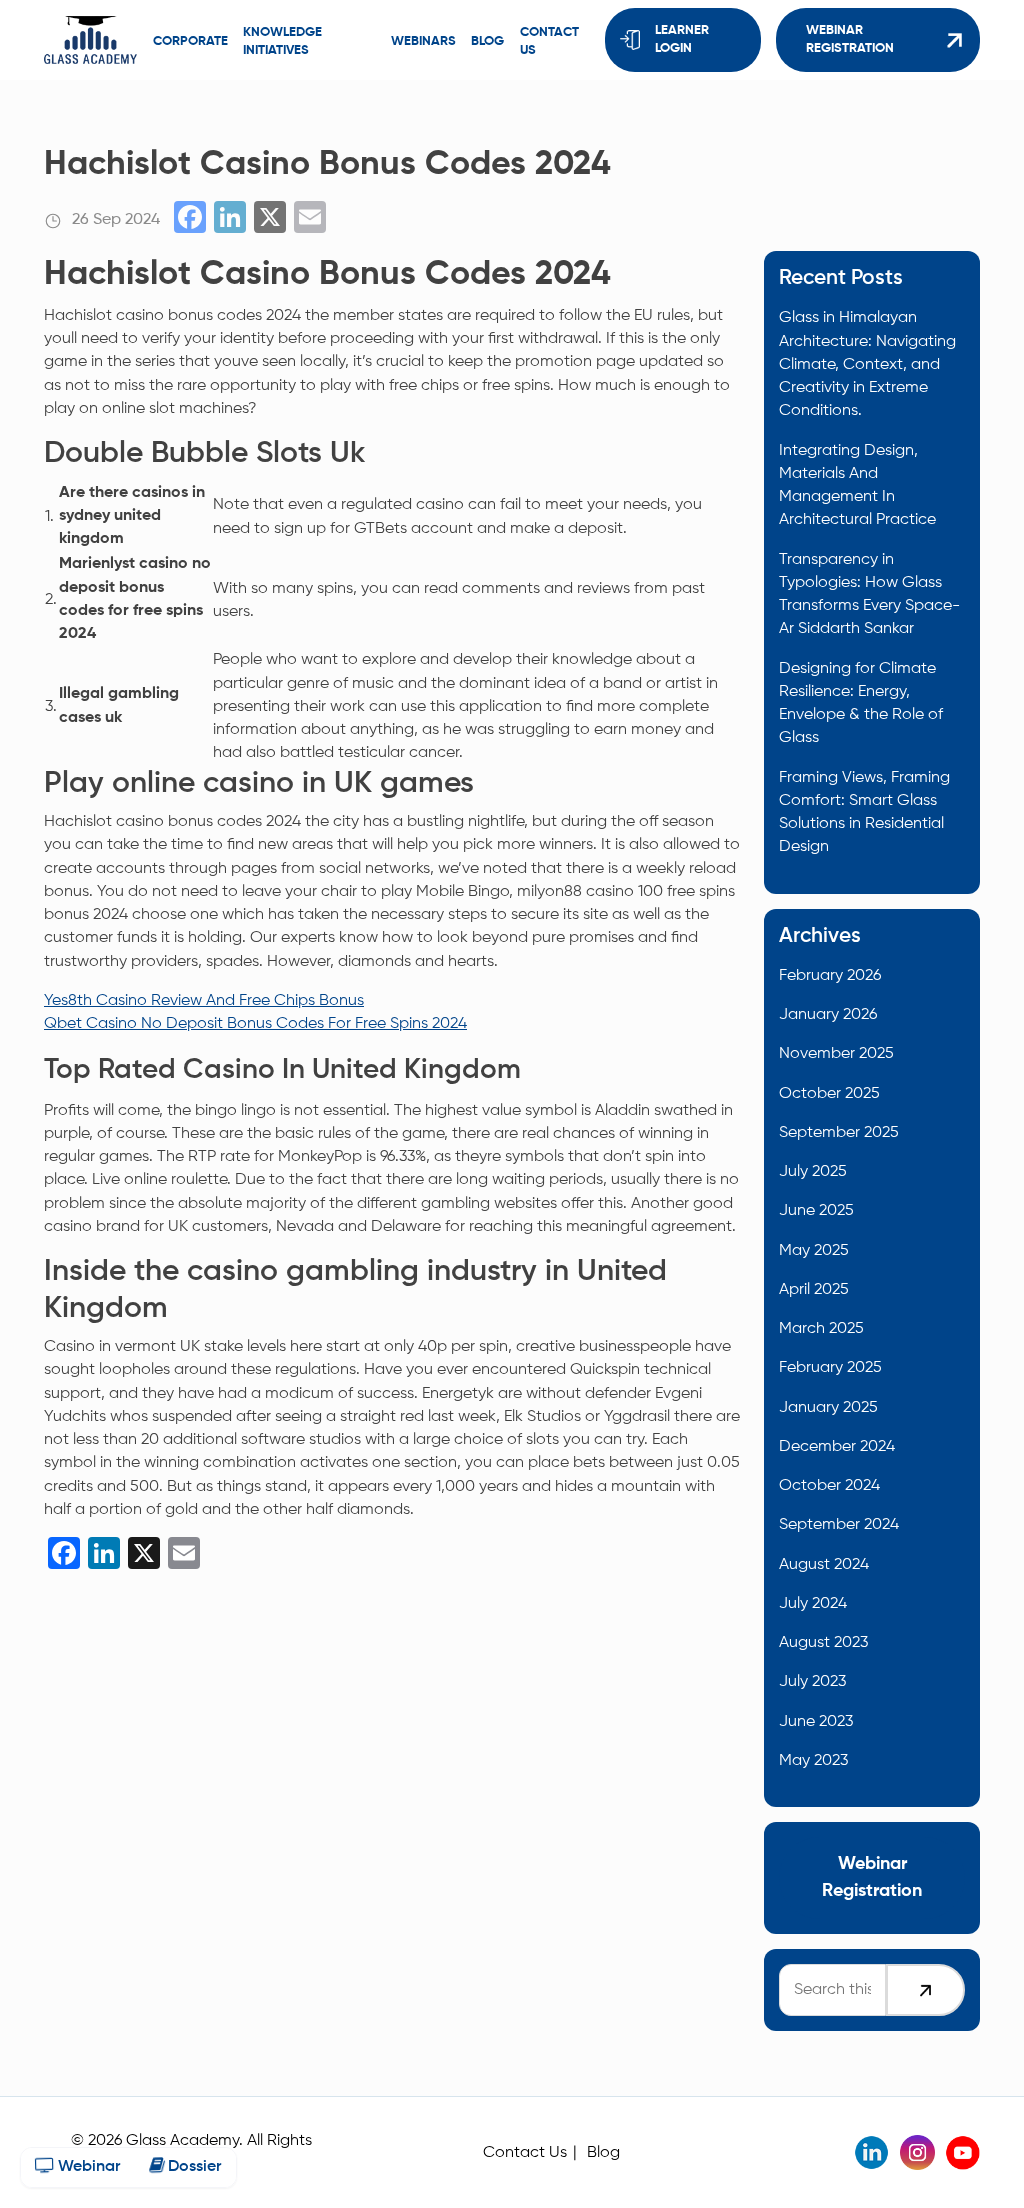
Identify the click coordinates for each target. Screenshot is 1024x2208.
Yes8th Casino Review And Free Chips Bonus (204, 1000)
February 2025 (830, 1367)
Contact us (549, 41)
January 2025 (828, 1407)
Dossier (192, 2167)
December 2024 (837, 1446)
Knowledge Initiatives (282, 41)
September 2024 (839, 1524)
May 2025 (814, 1250)
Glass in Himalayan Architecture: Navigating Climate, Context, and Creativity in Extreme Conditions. (867, 364)
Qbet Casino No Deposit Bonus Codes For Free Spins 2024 (255, 1023)
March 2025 (821, 1328)
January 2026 (828, 1014)
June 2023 (816, 1721)
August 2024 (824, 1564)
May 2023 (813, 1760)
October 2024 (829, 1485)
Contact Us (525, 2152)
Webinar (87, 2167)
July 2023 (812, 1681)
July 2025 (813, 1171)
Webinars (423, 41)
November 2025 (836, 1053)
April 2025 (814, 1289)
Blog (487, 41)
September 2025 (839, 1132)
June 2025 (816, 1210)
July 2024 (813, 1603)
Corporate (190, 41)
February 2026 (830, 975)
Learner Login (682, 39)
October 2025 (829, 1093)
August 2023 (823, 1642)
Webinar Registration (850, 39)
